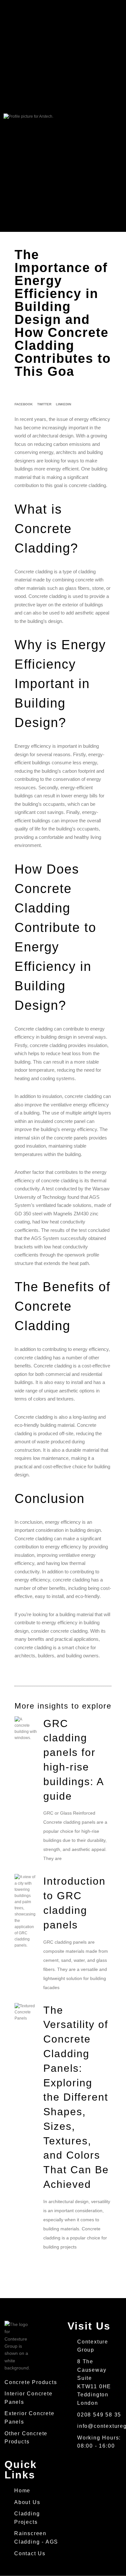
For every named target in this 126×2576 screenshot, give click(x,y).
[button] (92, 116)
